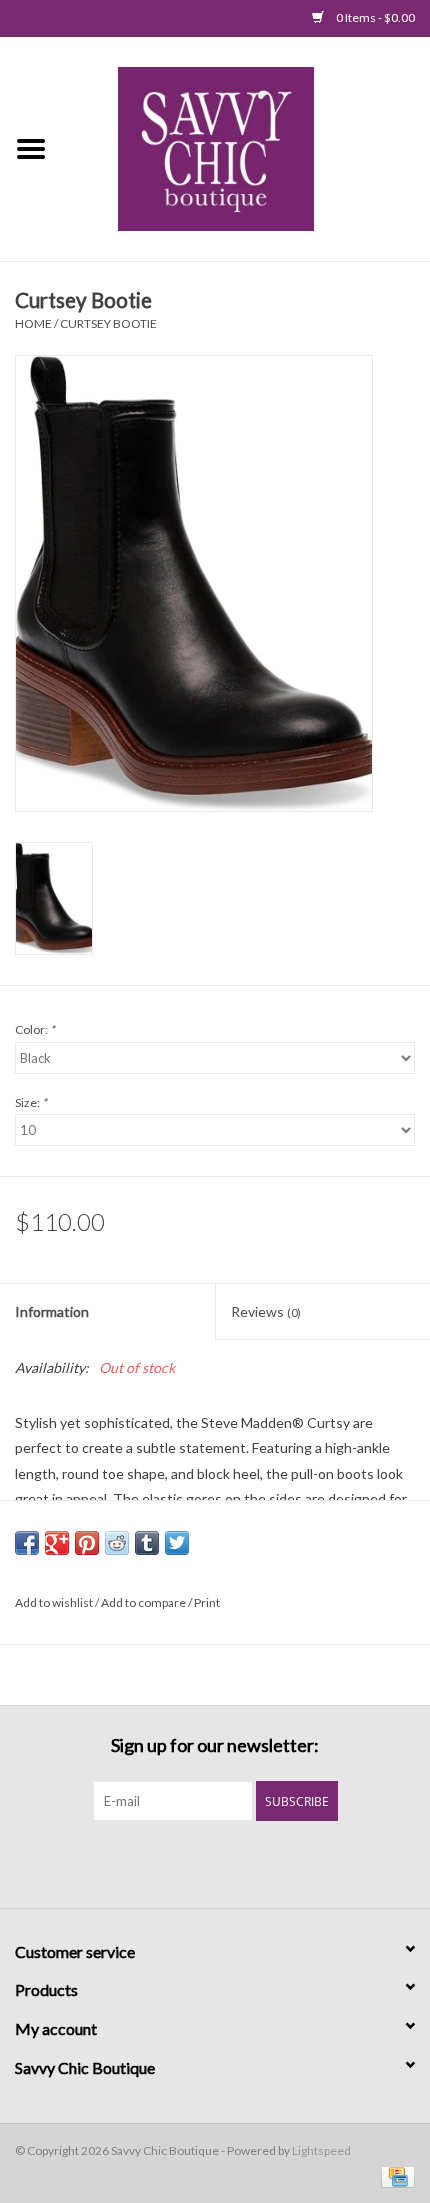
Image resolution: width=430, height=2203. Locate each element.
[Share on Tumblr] (147, 1543)
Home (33, 323)
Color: (35, 1029)
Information (52, 1311)
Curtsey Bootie (108, 323)
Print (207, 1602)
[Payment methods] (394, 2175)
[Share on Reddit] (117, 1543)
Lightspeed (321, 2150)
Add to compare (144, 1602)
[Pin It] (87, 1543)
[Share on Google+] (57, 1543)
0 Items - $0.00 (374, 17)
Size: (31, 1102)
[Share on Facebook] (27, 1543)
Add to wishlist (54, 1602)
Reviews (266, 1311)
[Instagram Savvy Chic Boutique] (250, 1862)
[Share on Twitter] (177, 1543)
